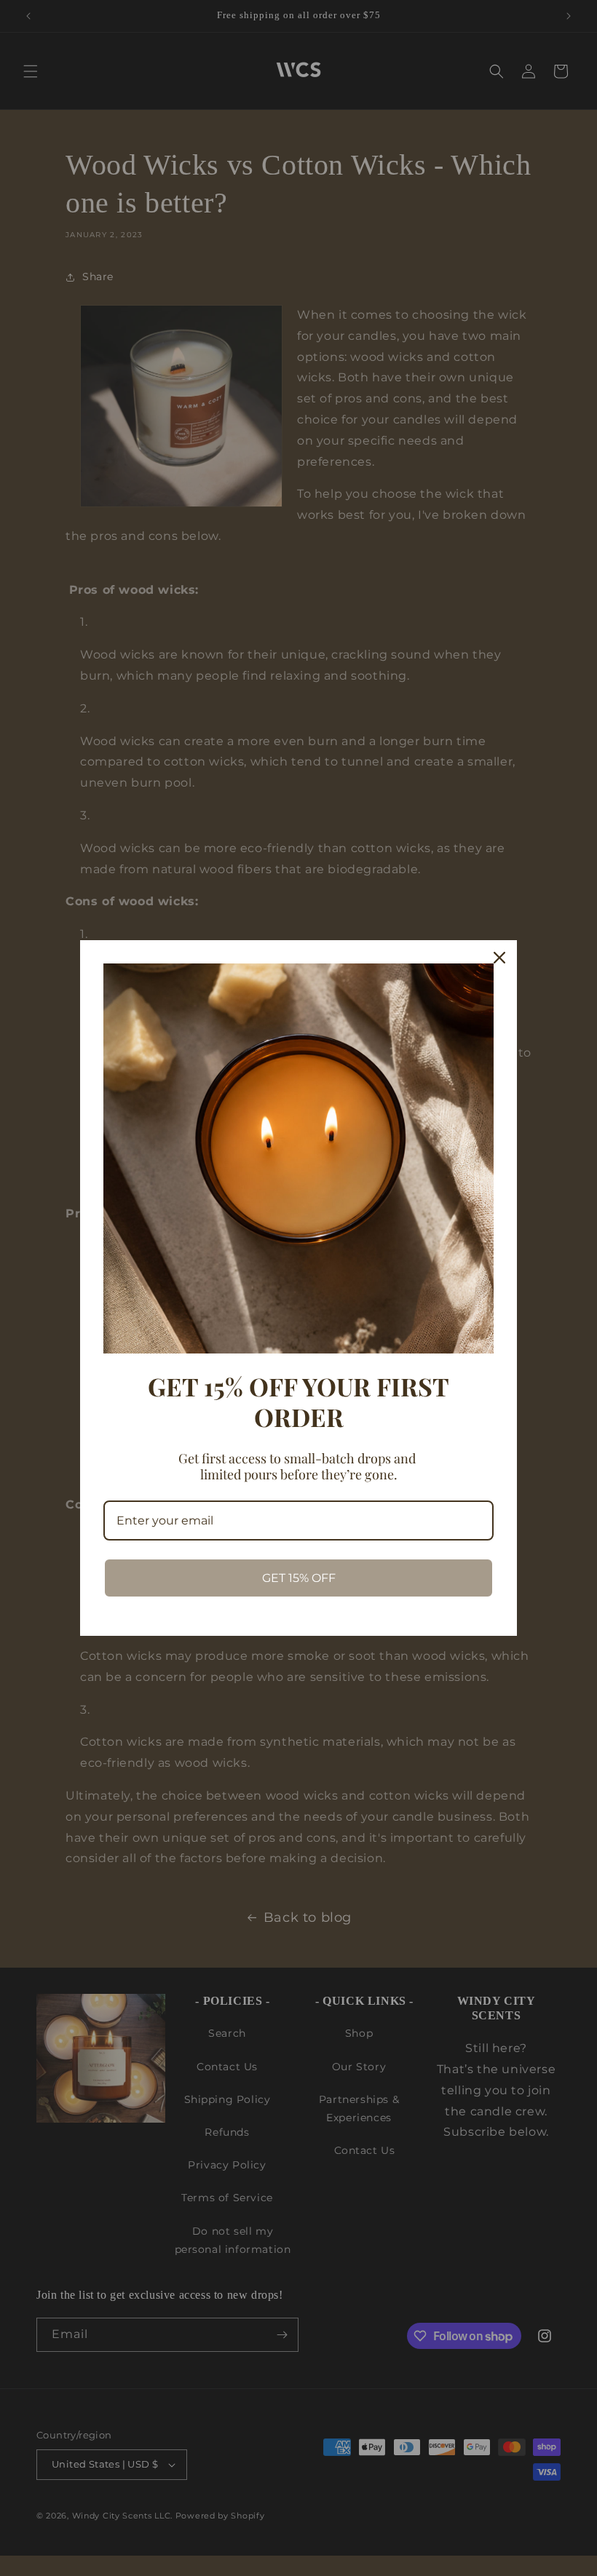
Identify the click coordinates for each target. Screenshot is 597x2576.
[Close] (499, 958)
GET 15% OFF (299, 1578)
